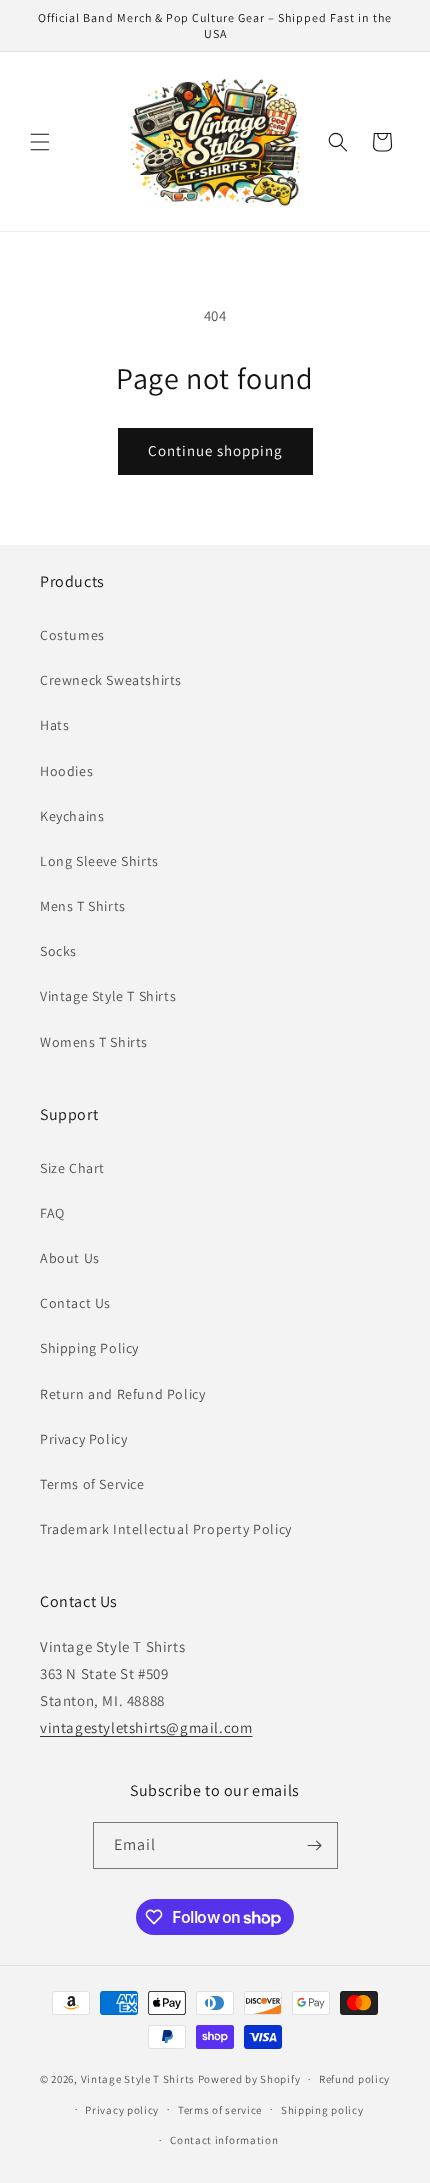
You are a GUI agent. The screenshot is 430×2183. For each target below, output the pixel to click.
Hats (54, 725)
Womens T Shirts (94, 1042)
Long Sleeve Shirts (99, 861)
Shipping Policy (89, 1348)
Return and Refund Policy (122, 1394)
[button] (40, 142)
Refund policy (354, 2079)
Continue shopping (215, 450)
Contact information (224, 2140)
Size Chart (72, 1168)
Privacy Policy (83, 1439)
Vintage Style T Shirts (108, 996)
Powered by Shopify (249, 2079)
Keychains (72, 816)
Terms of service (220, 2110)
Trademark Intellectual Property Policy (166, 1529)
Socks (58, 951)
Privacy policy (122, 2110)
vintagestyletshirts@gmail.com (146, 1727)
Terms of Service (92, 1484)
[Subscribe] (315, 1845)
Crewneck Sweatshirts (111, 680)
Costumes (72, 635)
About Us (70, 1258)
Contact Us (75, 1303)
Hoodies (66, 771)
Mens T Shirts (83, 906)
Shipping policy (322, 2110)
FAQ (52, 1213)
